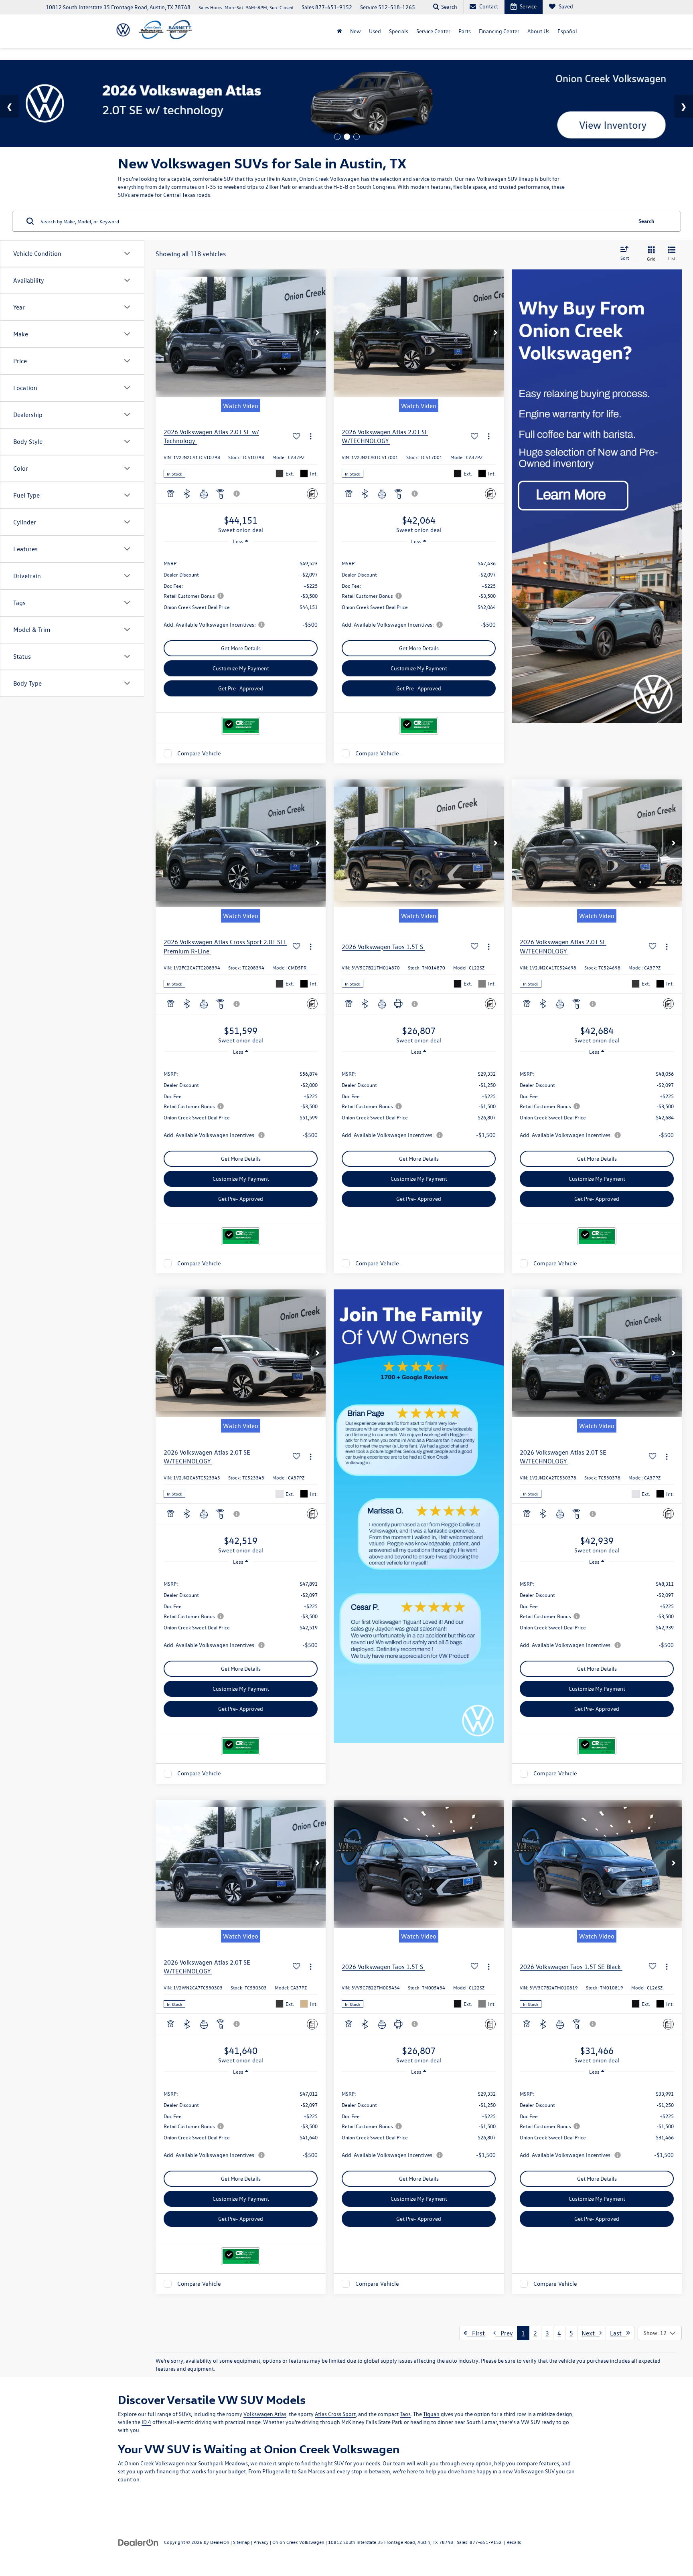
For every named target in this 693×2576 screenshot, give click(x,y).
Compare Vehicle (199, 753)
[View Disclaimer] (237, 494)
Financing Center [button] (499, 31)
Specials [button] (399, 31)
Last (618, 2333)
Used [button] (375, 31)
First (476, 2333)
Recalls (514, 2542)
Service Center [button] (433, 31)
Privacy (261, 2542)
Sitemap (241, 2542)
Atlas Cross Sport (335, 2414)
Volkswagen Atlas (265, 2414)
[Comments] (312, 494)
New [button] (356, 31)
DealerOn (220, 2542)
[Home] (339, 31)
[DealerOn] (138, 2542)
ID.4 (146, 2422)
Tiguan (431, 2414)
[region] (241, 593)
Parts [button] (465, 31)
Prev (504, 2333)
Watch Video (241, 406)
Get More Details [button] (241, 648)
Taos (405, 2414)
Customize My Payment (241, 668)
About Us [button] (538, 31)
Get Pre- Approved (241, 688)
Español (567, 31)
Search (646, 221)
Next (591, 2333)
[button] (318, 333)
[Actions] (311, 436)
